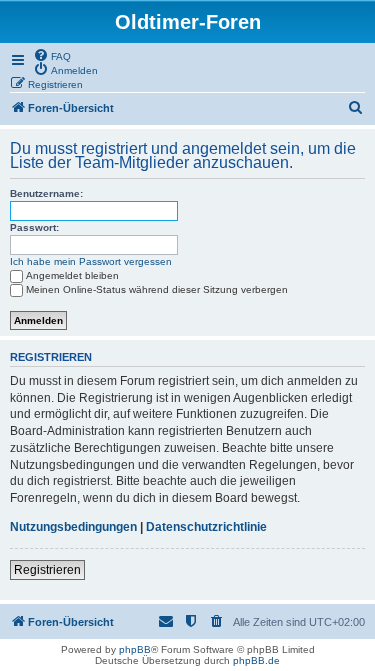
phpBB (135, 649)
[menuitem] (52, 55)
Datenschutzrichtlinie (206, 527)
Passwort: (34, 227)
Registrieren (47, 570)
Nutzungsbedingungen (73, 527)
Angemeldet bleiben (72, 275)
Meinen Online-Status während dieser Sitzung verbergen (157, 289)
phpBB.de (256, 660)
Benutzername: (46, 193)
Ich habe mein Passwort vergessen (91, 261)
